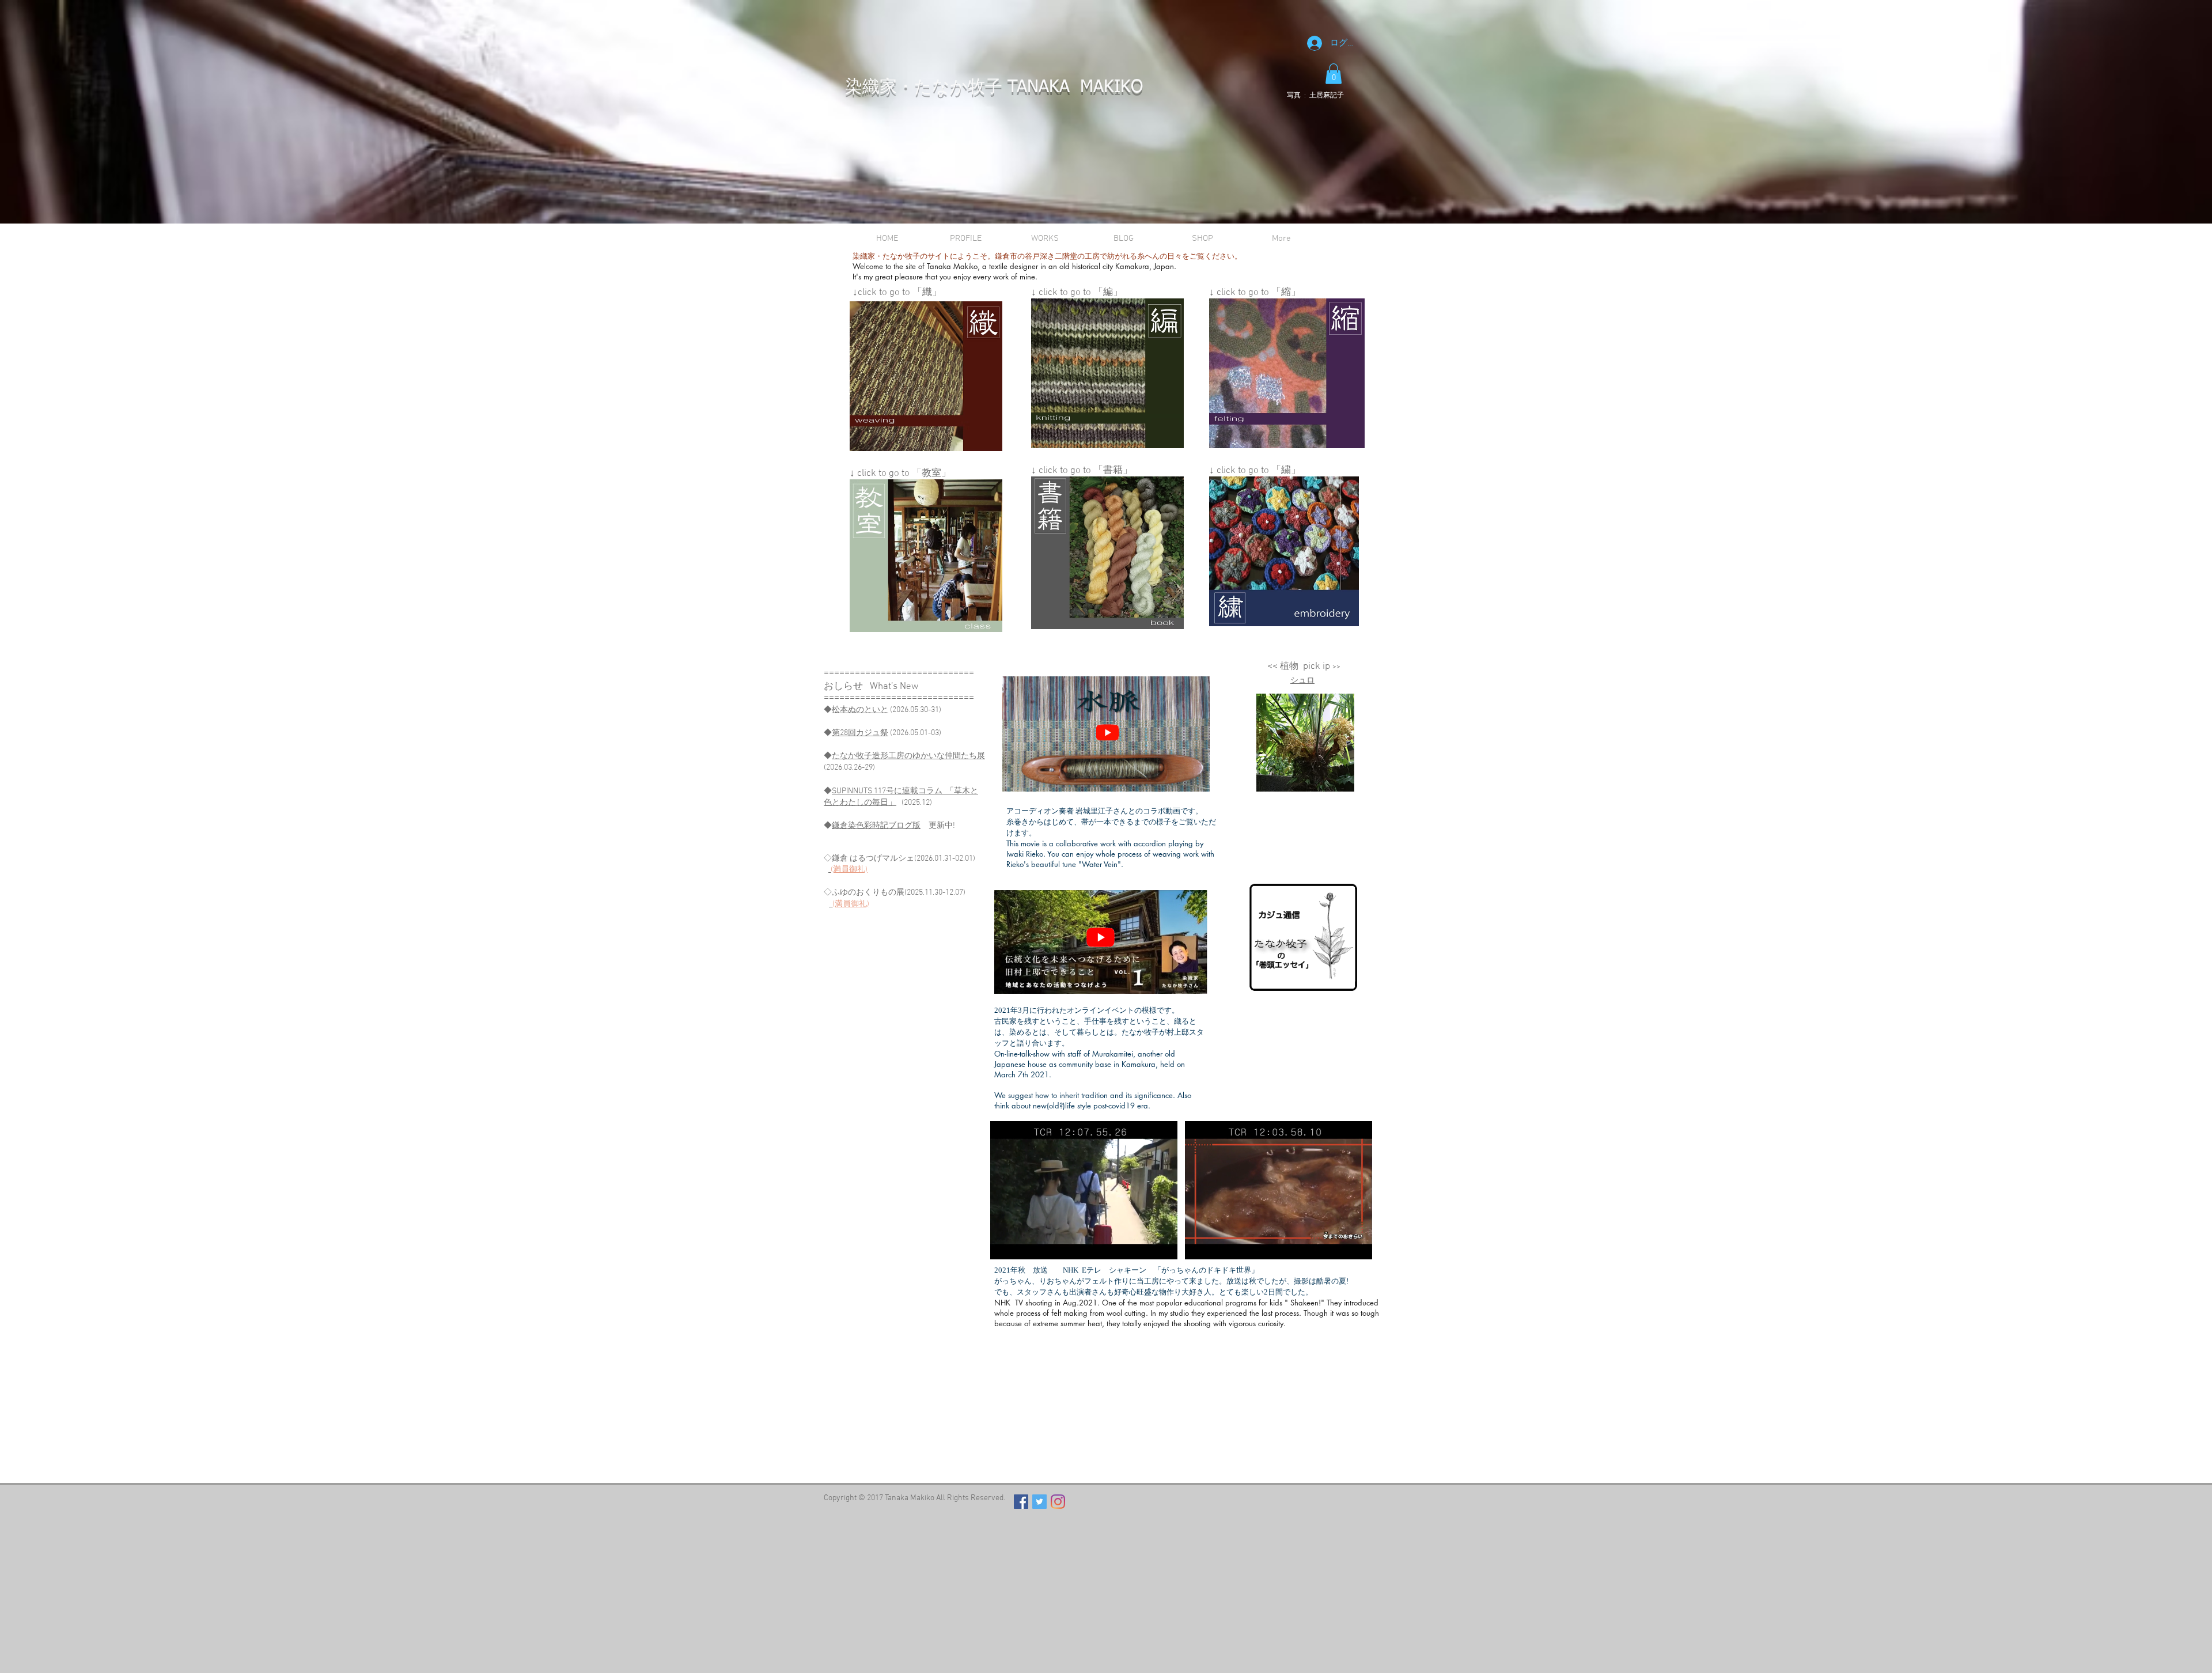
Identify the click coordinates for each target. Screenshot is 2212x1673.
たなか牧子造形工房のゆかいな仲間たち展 (908, 756)
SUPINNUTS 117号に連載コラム (887, 791)
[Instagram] (1058, 1502)
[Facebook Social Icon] (1021, 1502)
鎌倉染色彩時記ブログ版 (876, 826)
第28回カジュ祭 (860, 733)
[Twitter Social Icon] (1039, 1502)
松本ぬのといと (860, 710)
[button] (1334, 74)
